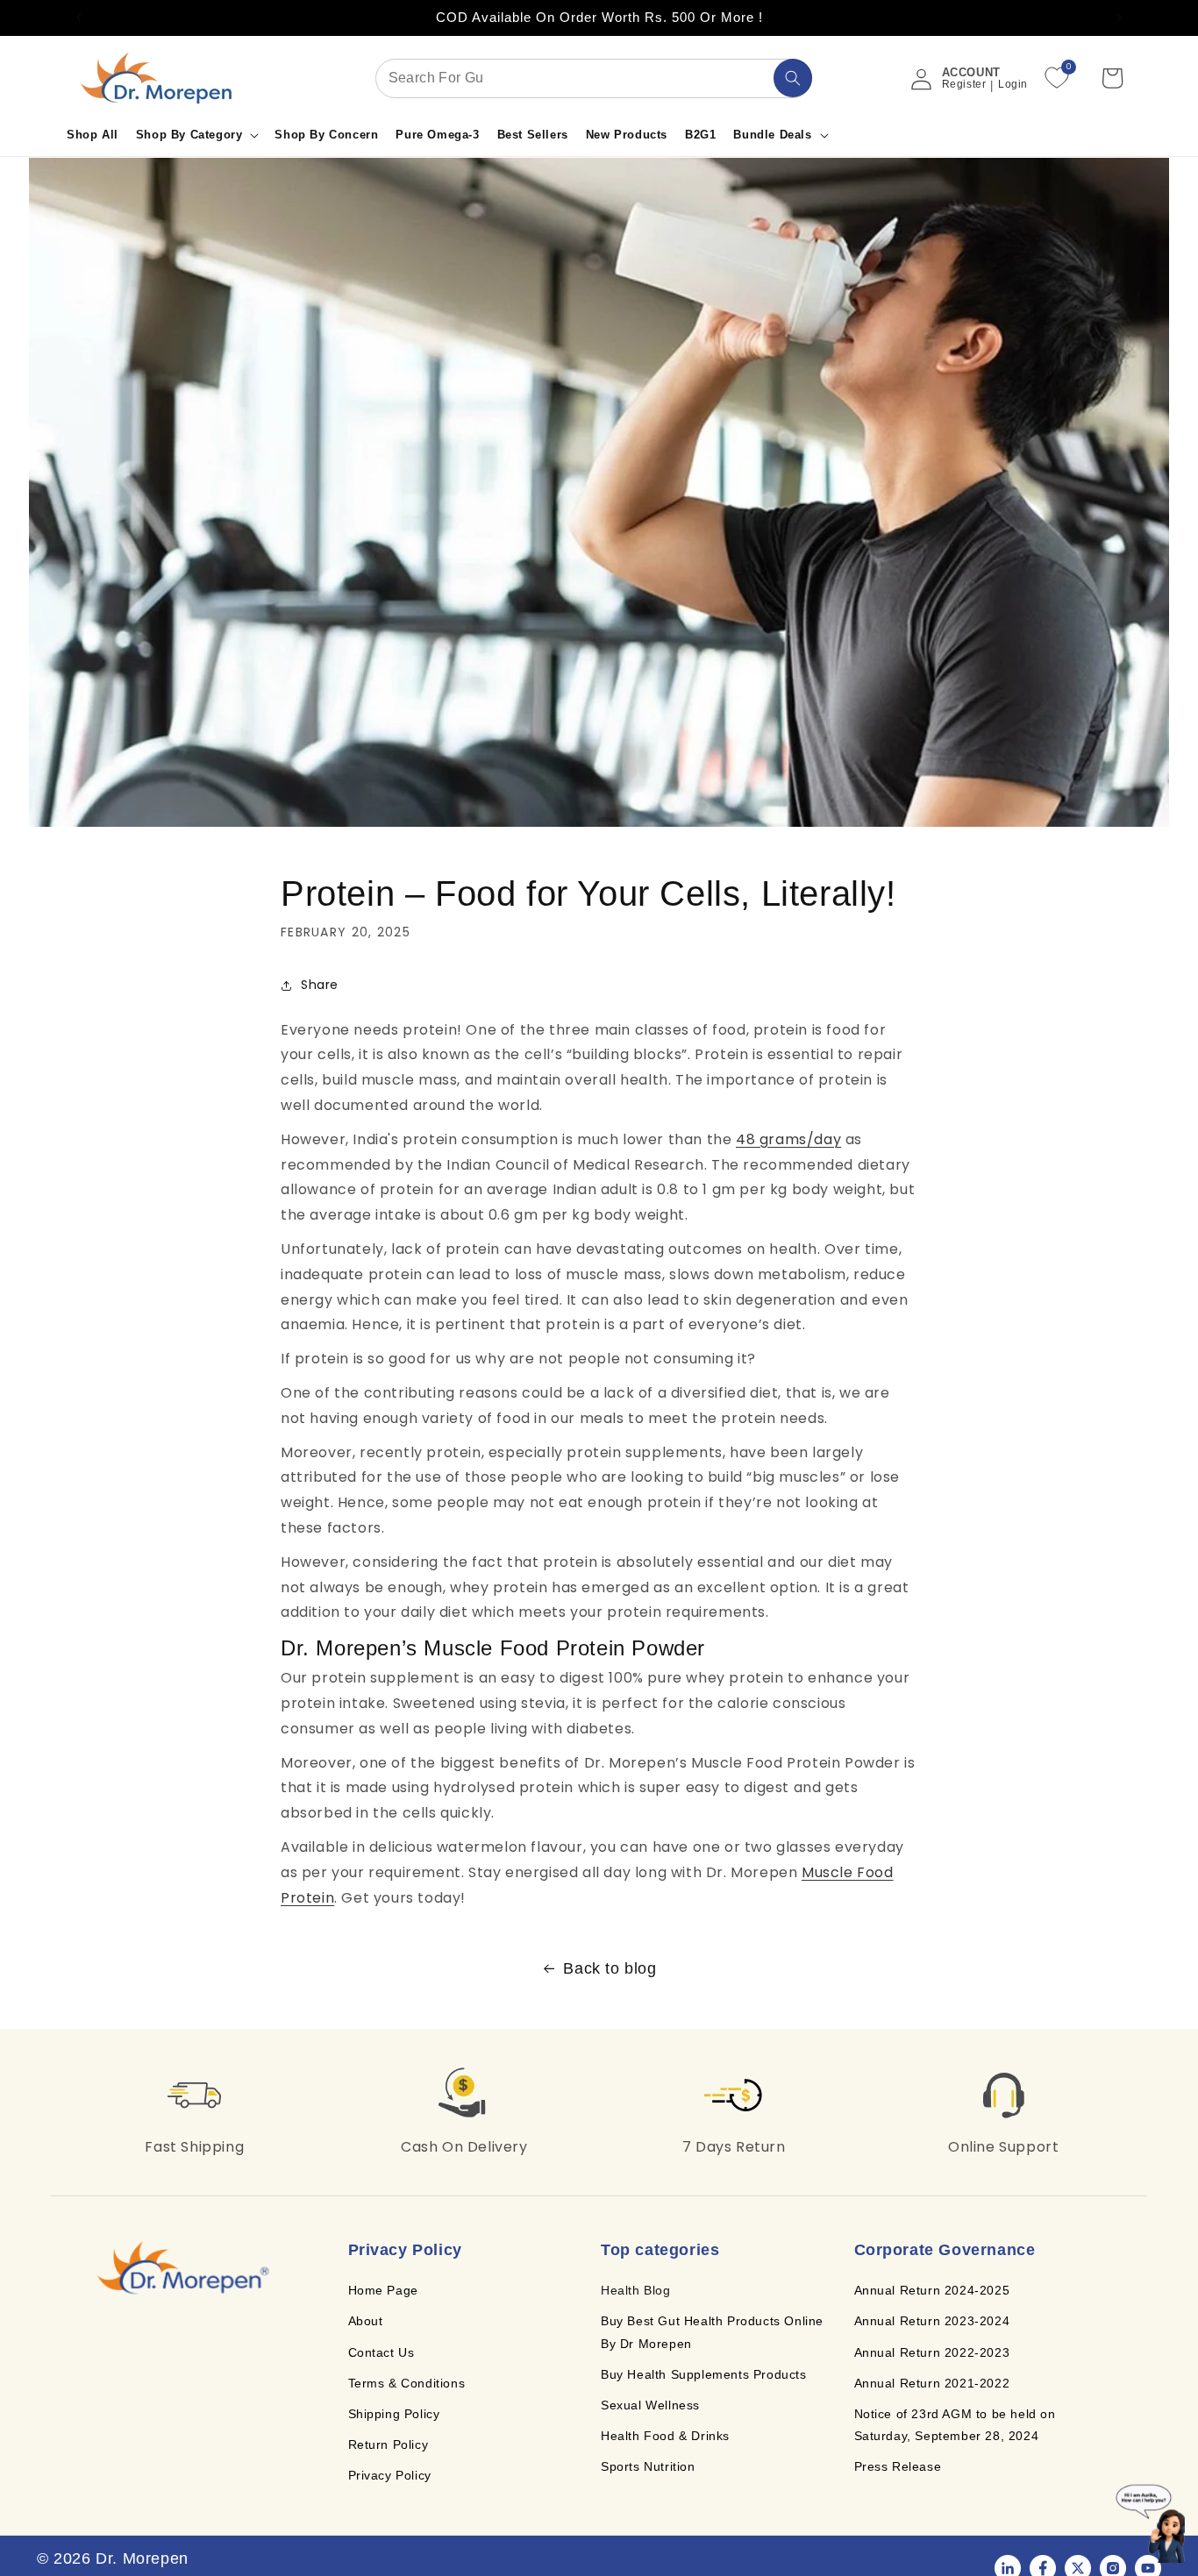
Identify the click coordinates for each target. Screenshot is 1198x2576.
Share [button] (320, 985)
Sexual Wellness (650, 2405)
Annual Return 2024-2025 (932, 2290)
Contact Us (382, 2352)
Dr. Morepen (142, 2558)
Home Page (383, 2290)
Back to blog (610, 1968)
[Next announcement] (1119, 18)
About (366, 2321)
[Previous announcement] (79, 18)
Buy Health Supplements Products (704, 2373)
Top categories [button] (660, 2250)
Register (964, 84)
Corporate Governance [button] (945, 2250)
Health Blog (636, 2290)
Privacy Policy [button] (405, 2250)
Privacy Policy (390, 2475)
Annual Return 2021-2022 (932, 2382)
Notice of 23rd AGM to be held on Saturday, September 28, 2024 (955, 2425)
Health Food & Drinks (665, 2436)
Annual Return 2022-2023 (932, 2352)
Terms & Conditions (407, 2382)
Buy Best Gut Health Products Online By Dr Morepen (712, 2332)
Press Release (898, 2466)
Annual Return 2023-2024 (932, 2321)
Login (1013, 84)
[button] (197, 135)
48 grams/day (788, 1139)
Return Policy (389, 2444)
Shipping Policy (394, 2414)
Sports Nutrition (648, 2466)
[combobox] (594, 78)
